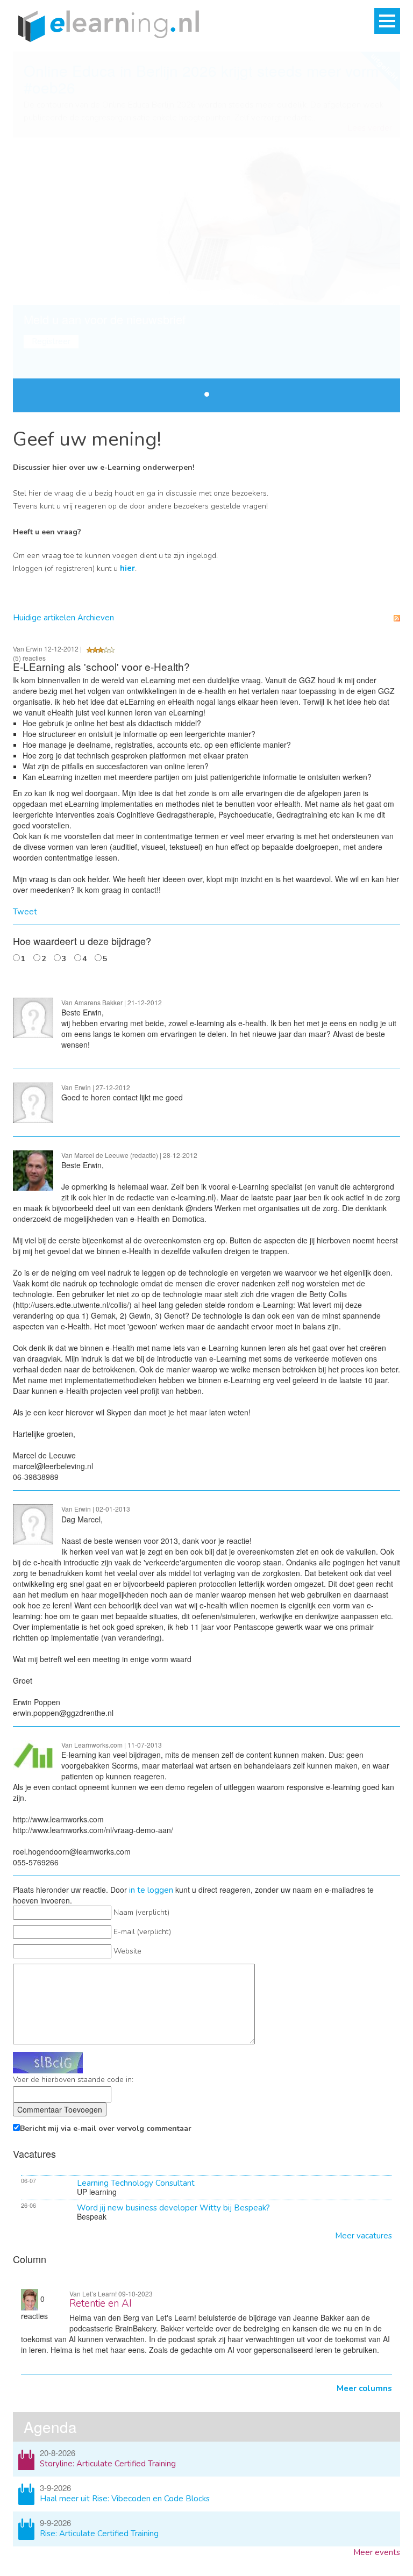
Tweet (25, 912)
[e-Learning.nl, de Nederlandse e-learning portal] (106, 25)
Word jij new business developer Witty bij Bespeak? (173, 2208)
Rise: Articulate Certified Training (99, 2534)
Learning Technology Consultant (136, 2183)
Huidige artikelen (44, 618)
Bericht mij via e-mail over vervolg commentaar (106, 2128)
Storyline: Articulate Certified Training (108, 2464)
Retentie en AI (101, 2303)
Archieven (96, 618)
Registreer (51, 341)
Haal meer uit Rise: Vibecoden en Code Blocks (125, 2499)
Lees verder (370, 128)
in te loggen (151, 1890)
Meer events (377, 2552)
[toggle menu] (387, 21)
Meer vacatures (364, 2236)
